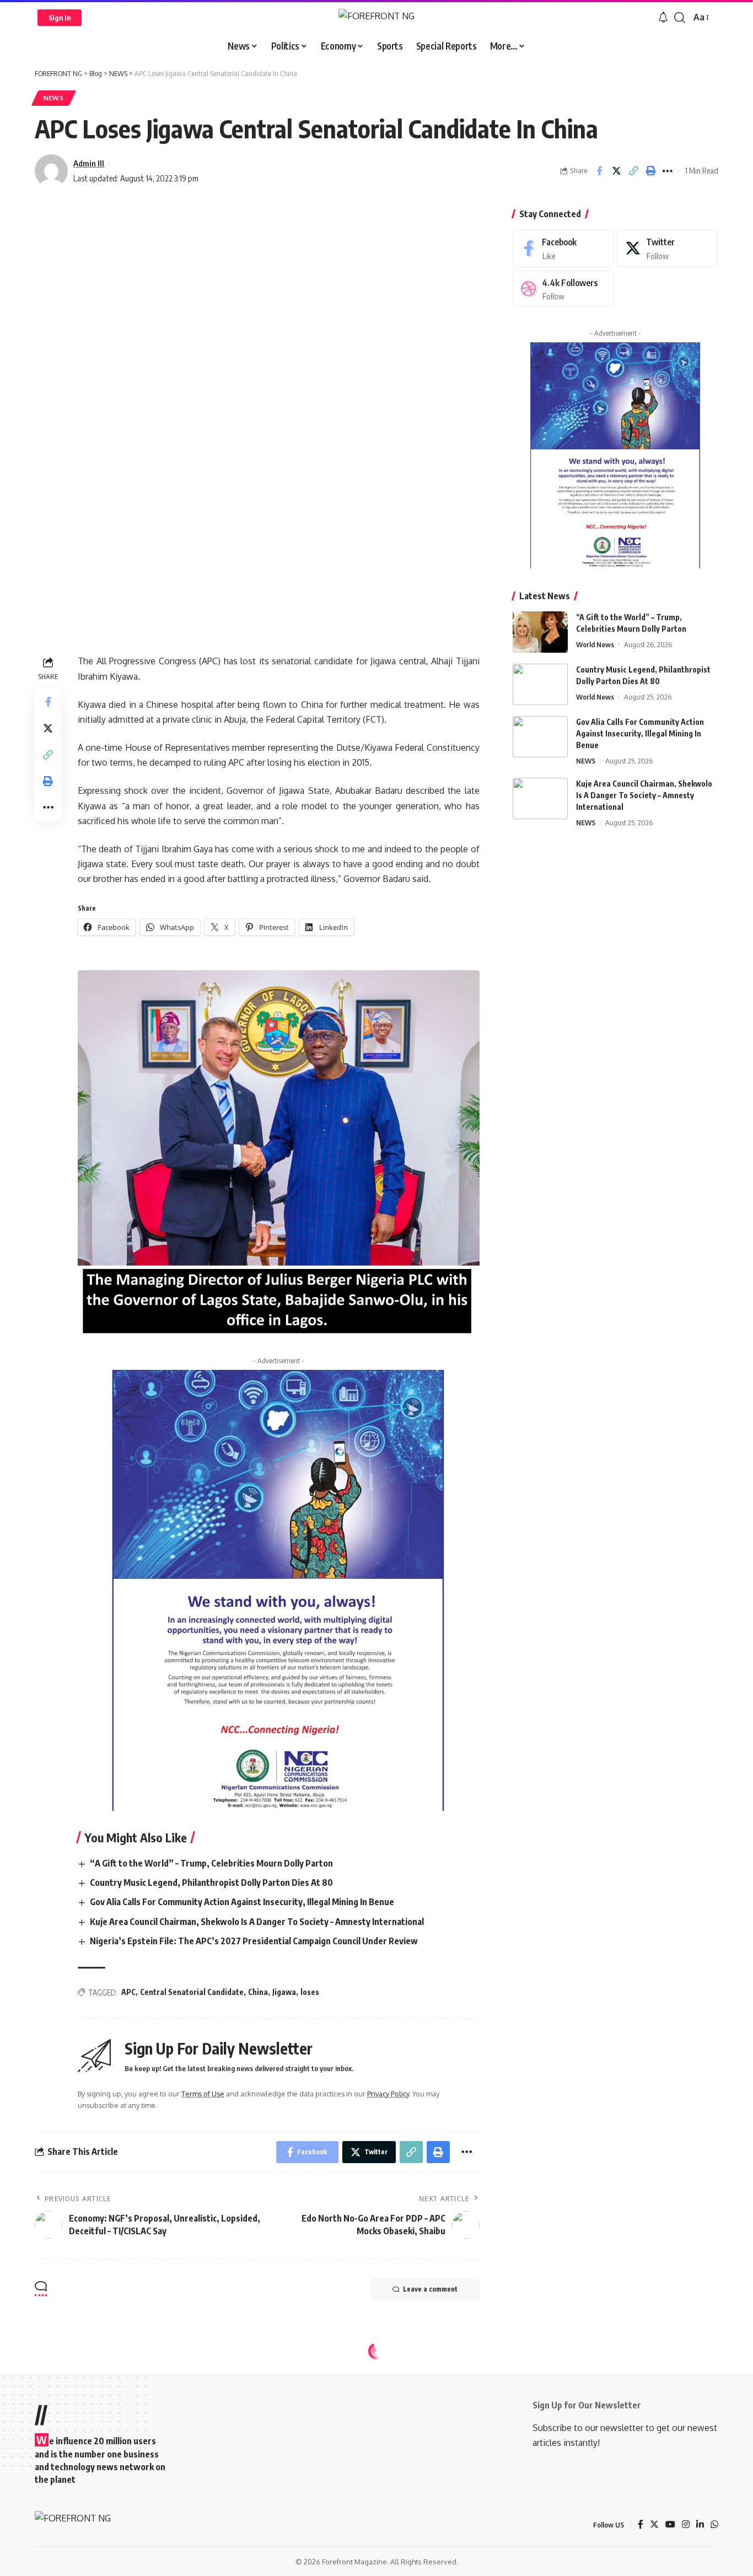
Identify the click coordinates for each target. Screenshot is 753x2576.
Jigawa (284, 1992)
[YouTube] (670, 2525)
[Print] (650, 171)
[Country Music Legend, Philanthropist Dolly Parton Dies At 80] (540, 684)
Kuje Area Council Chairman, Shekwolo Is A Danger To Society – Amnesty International (257, 1922)
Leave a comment (430, 2289)
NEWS (54, 98)
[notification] (663, 18)
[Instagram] (686, 2525)
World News (595, 644)
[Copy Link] (633, 171)
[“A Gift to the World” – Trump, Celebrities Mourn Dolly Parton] (540, 632)
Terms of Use (203, 2094)
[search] (680, 18)
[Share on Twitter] (616, 171)
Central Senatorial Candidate (192, 1992)
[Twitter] (668, 248)
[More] (668, 171)
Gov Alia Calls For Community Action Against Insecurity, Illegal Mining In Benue (242, 1902)
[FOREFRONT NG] (376, 17)
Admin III (89, 163)
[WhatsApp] (714, 2525)
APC (128, 1992)
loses (310, 1992)
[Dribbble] (563, 289)
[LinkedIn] (700, 2525)
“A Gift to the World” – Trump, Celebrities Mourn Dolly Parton (211, 1863)
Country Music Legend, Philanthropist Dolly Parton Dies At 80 (211, 1883)
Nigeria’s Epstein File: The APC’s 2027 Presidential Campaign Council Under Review (254, 1941)
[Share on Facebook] (599, 171)
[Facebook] (563, 248)
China (258, 1992)
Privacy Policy (388, 2094)
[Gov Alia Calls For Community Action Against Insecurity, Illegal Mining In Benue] (540, 737)
